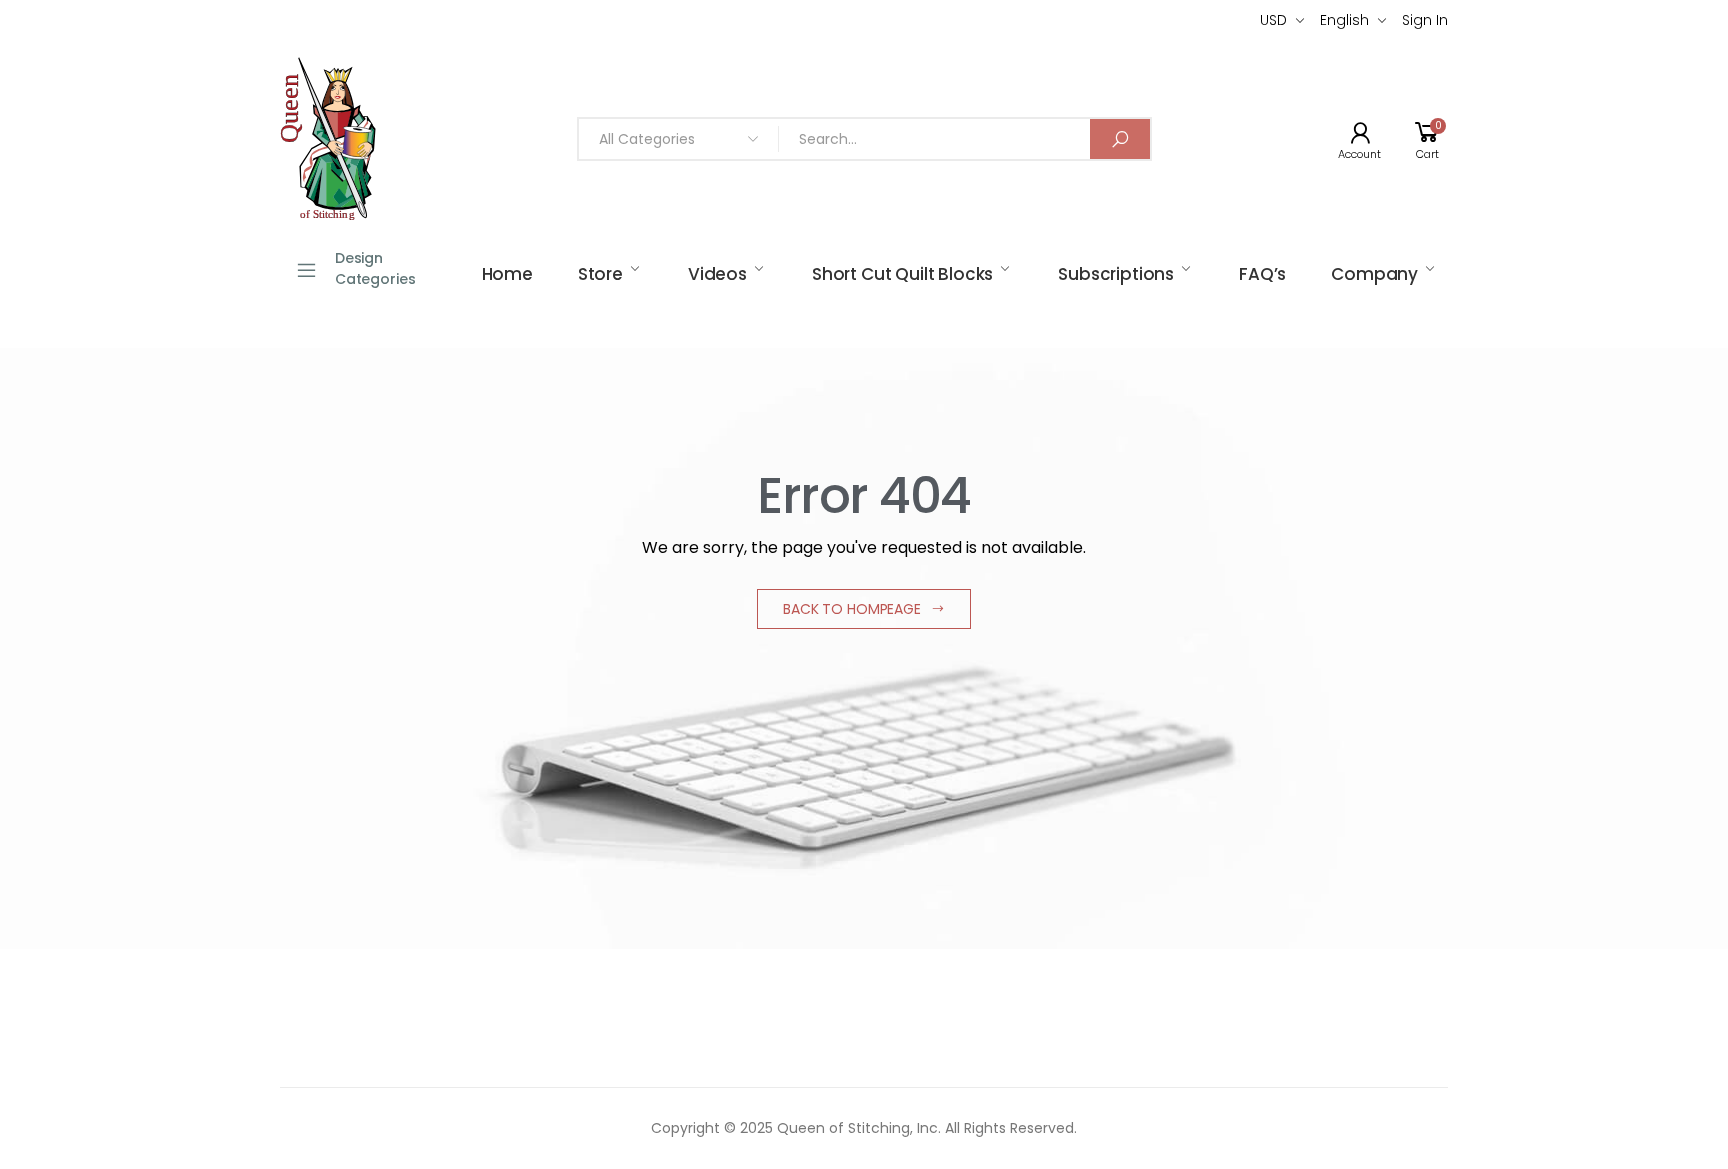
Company (1374, 274)
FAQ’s (1262, 274)
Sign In (1425, 20)
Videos (717, 274)
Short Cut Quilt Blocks (902, 274)
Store (600, 274)
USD (1273, 20)
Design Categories (375, 268)
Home (507, 274)
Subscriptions (1116, 274)
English (1344, 20)
